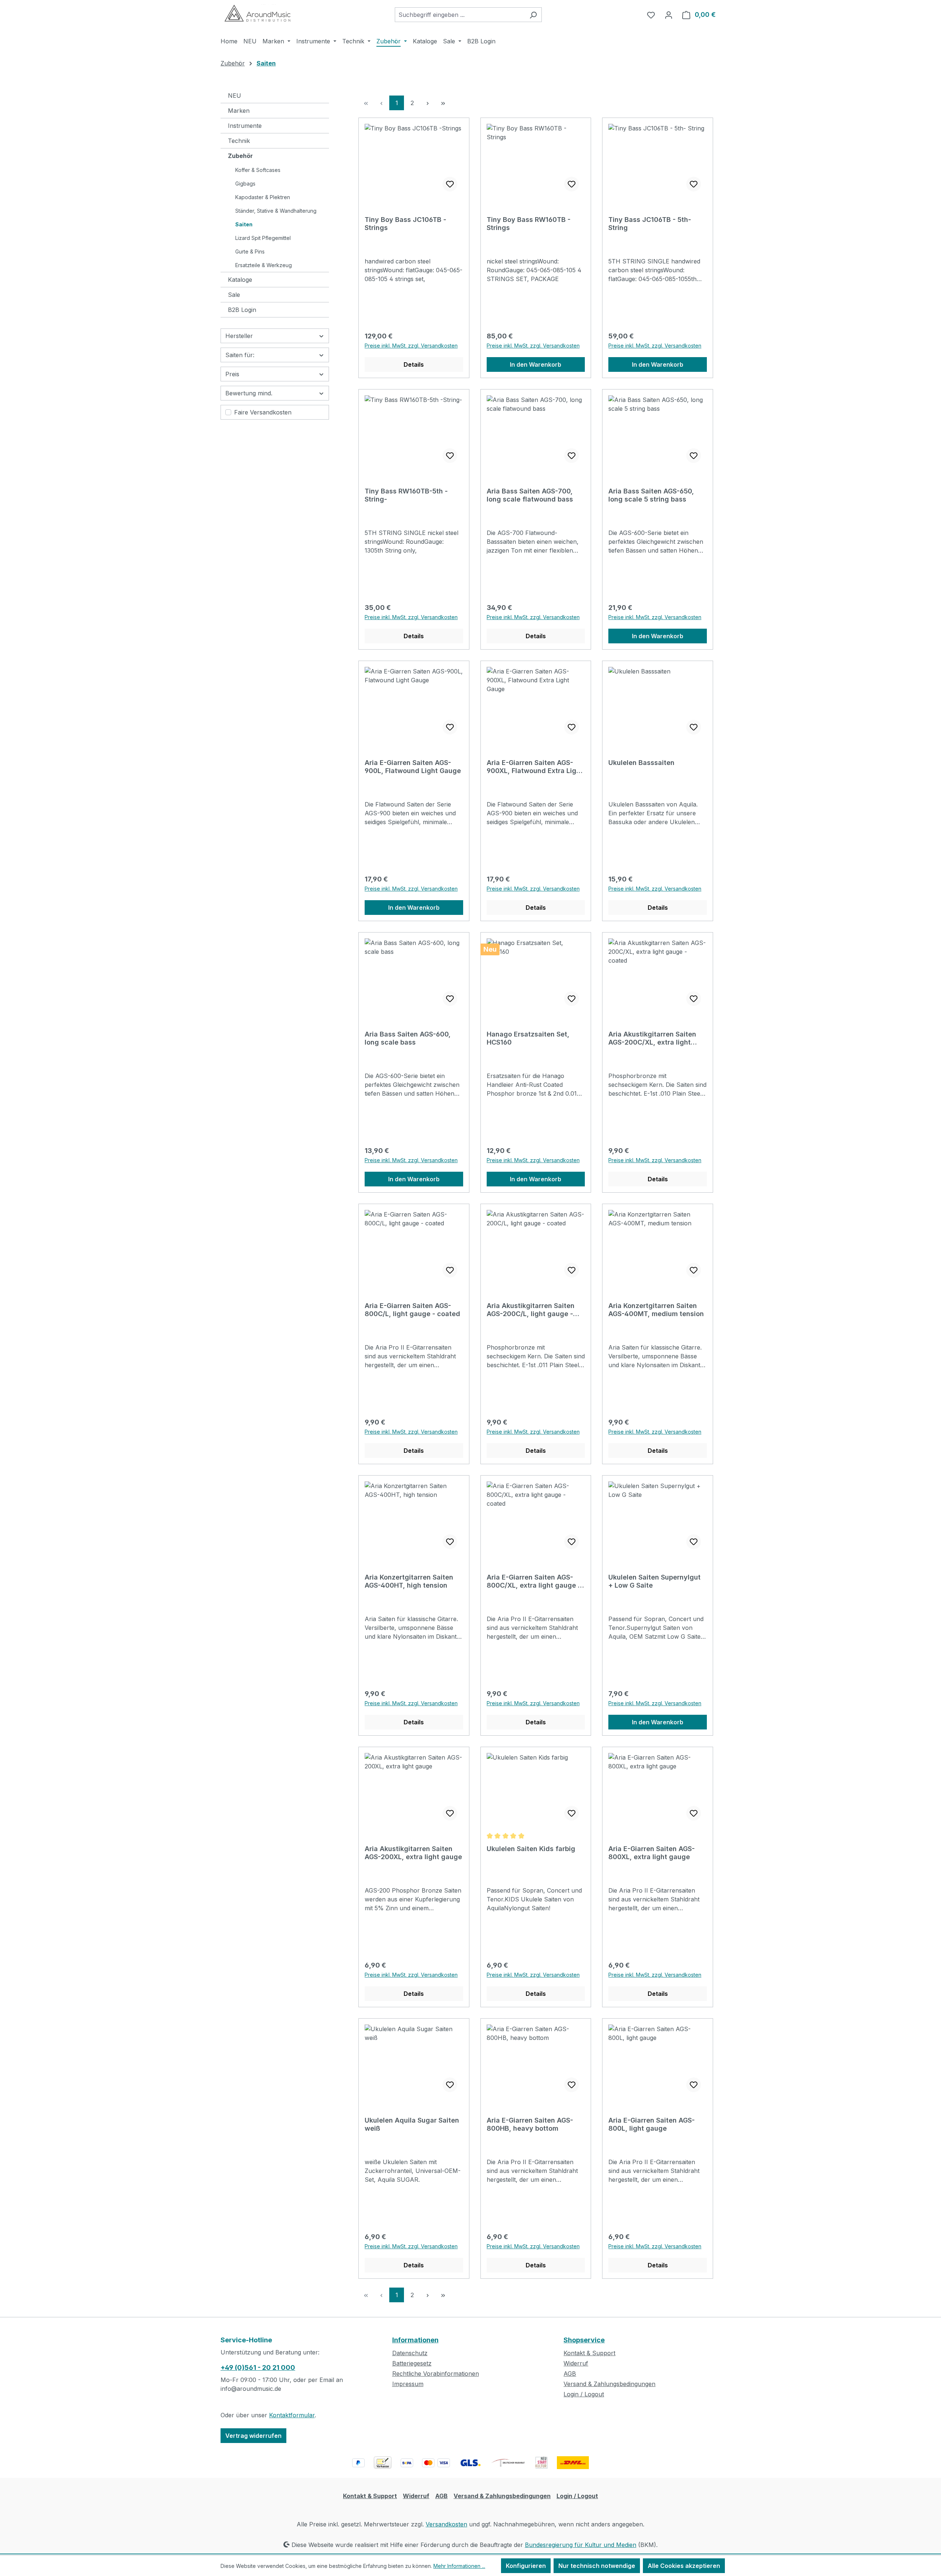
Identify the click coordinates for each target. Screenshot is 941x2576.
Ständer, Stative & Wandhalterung (276, 211)
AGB (570, 2374)
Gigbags (245, 184)
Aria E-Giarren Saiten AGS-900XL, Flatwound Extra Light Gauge (535, 767)
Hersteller (239, 336)
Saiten (244, 224)
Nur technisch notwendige (597, 2566)
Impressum (408, 2384)
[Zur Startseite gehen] (257, 13)
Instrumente (245, 126)
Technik (239, 141)
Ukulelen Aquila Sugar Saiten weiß (412, 2124)
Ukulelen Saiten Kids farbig (531, 1849)
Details (414, 364)
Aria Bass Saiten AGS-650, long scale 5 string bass (651, 495)
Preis (232, 374)
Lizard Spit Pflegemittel (263, 238)
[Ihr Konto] (669, 15)
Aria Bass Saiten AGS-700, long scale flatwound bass (530, 495)
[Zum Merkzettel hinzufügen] (450, 184)
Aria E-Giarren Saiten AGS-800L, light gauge (652, 2124)
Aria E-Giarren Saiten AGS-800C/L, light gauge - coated (412, 1310)
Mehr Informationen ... (459, 2566)
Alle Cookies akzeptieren (684, 2566)
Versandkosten (446, 2524)
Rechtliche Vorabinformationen (436, 2374)
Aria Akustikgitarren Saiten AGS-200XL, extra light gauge (413, 1853)
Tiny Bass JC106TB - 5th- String (650, 224)
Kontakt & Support (589, 2353)
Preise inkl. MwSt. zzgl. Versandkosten (411, 346)
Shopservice (584, 2340)
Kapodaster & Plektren (263, 197)
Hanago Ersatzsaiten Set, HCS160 (528, 1038)
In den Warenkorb (536, 364)
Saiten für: (240, 355)
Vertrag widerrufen (253, 2436)
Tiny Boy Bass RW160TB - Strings (529, 224)
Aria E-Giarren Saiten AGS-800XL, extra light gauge (652, 1853)
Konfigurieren (526, 2566)
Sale (234, 295)
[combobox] (460, 15)
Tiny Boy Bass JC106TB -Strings (405, 224)
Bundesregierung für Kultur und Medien (581, 2545)
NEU (235, 96)
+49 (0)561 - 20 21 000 (258, 2367)
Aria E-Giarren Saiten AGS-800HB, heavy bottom (530, 2124)
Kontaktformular (292, 2415)
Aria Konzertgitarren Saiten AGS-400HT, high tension (409, 1581)
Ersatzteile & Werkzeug (264, 265)
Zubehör (240, 156)
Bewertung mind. (249, 393)
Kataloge (240, 280)
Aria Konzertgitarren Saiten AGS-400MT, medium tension (656, 1310)
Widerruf (576, 2363)
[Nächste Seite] (427, 103)
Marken (239, 111)
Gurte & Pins (250, 252)
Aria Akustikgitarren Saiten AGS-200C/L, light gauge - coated (531, 1310)
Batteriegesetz (412, 2363)
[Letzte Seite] (443, 103)
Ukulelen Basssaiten (641, 763)
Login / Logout (584, 2394)
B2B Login (242, 310)
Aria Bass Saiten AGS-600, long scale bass (408, 1038)
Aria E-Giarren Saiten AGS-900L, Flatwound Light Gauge (413, 767)
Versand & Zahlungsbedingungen (609, 2384)
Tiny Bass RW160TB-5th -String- (406, 495)
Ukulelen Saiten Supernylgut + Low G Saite (654, 1581)
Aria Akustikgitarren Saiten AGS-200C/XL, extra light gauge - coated (652, 1038)
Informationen (415, 2340)
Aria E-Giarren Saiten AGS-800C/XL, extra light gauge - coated (534, 1581)
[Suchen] (533, 15)
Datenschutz (410, 2353)
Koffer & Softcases (258, 170)
